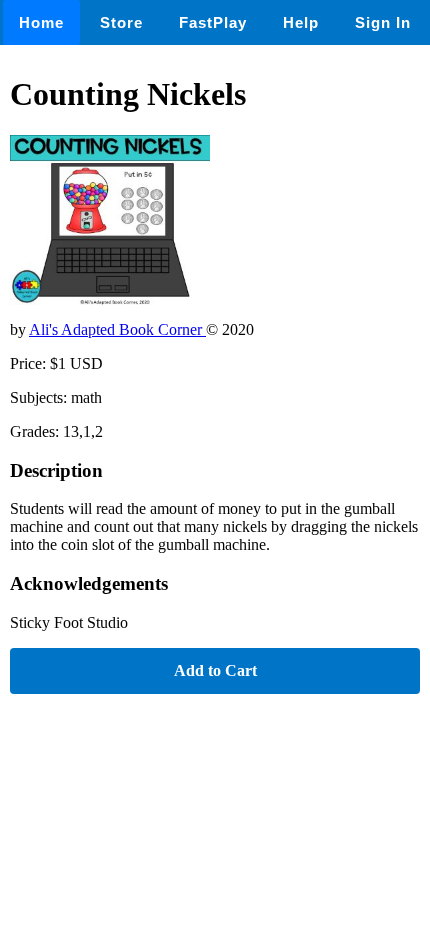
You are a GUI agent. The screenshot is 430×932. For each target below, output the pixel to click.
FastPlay (213, 22)
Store (121, 22)
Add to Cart (215, 670)
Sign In (383, 22)
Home (41, 22)
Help (301, 22)
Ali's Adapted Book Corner (117, 329)
